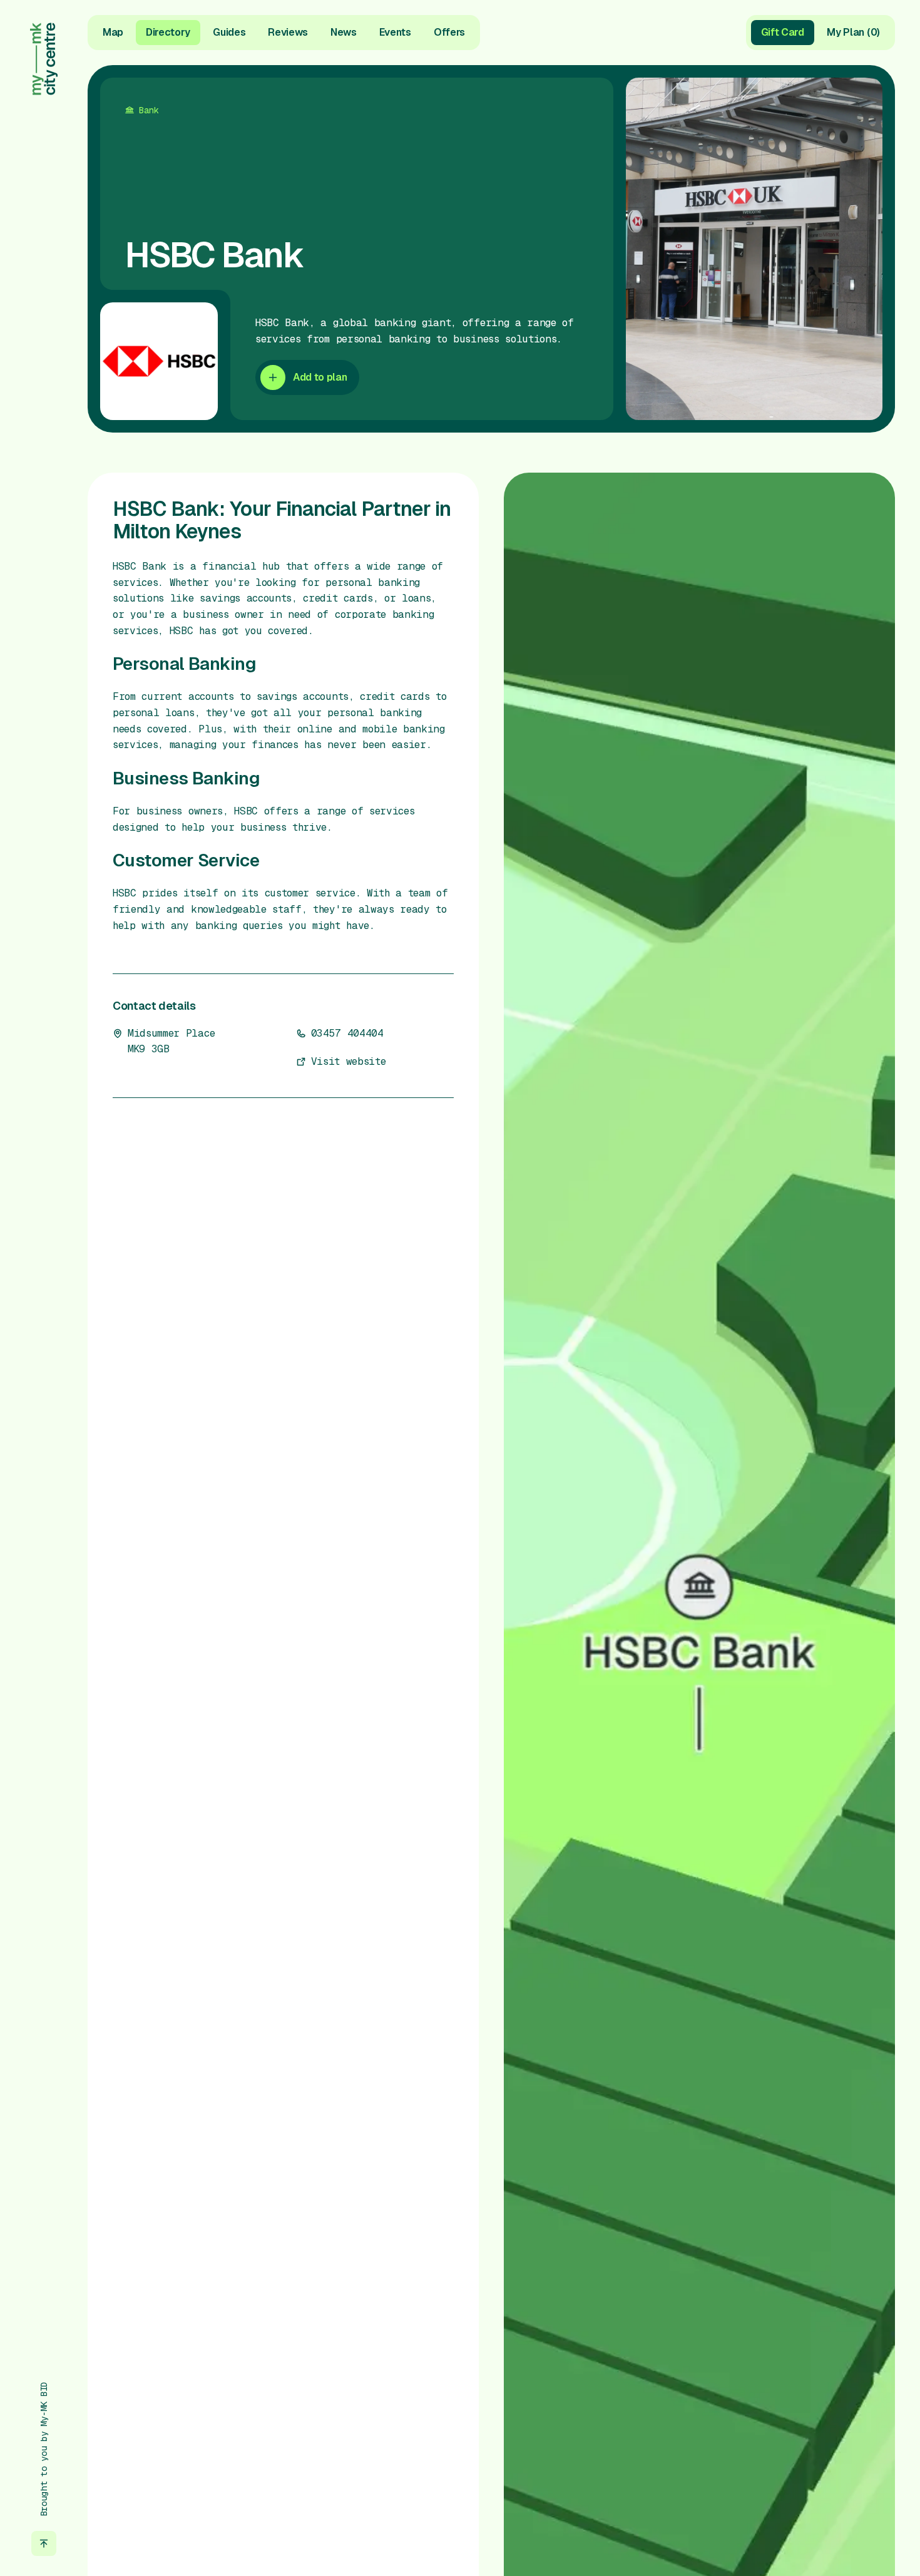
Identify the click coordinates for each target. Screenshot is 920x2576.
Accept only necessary (787, 2486)
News (344, 32)
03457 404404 (347, 1033)
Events (395, 32)
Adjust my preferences (787, 2526)
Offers (449, 32)
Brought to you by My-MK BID (44, 2449)
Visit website (349, 1061)
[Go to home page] (44, 59)
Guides (229, 32)
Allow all (787, 2445)
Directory (168, 32)
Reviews (288, 32)
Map (113, 32)
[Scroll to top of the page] (44, 2543)
